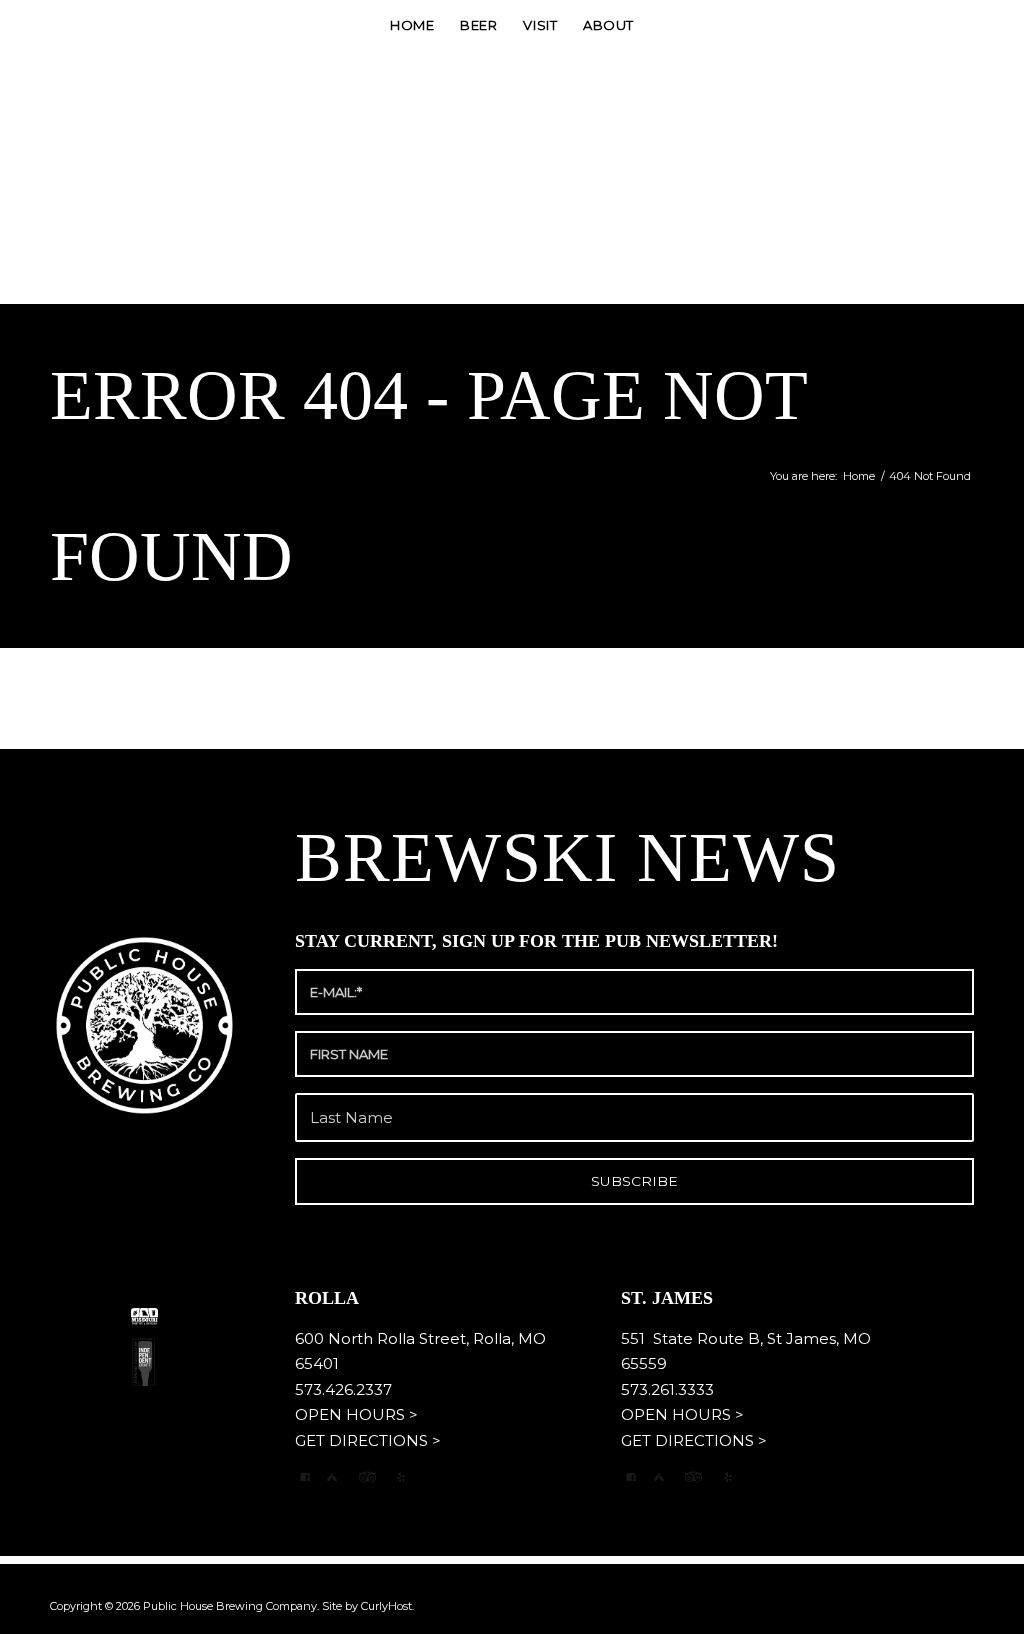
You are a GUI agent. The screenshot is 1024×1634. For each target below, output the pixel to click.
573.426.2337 (343, 1389)
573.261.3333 (667, 1389)
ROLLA (329, 1298)
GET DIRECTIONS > (368, 1440)
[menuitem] (412, 25)
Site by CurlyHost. (368, 1606)
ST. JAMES (669, 1298)
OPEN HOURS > (356, 1414)
